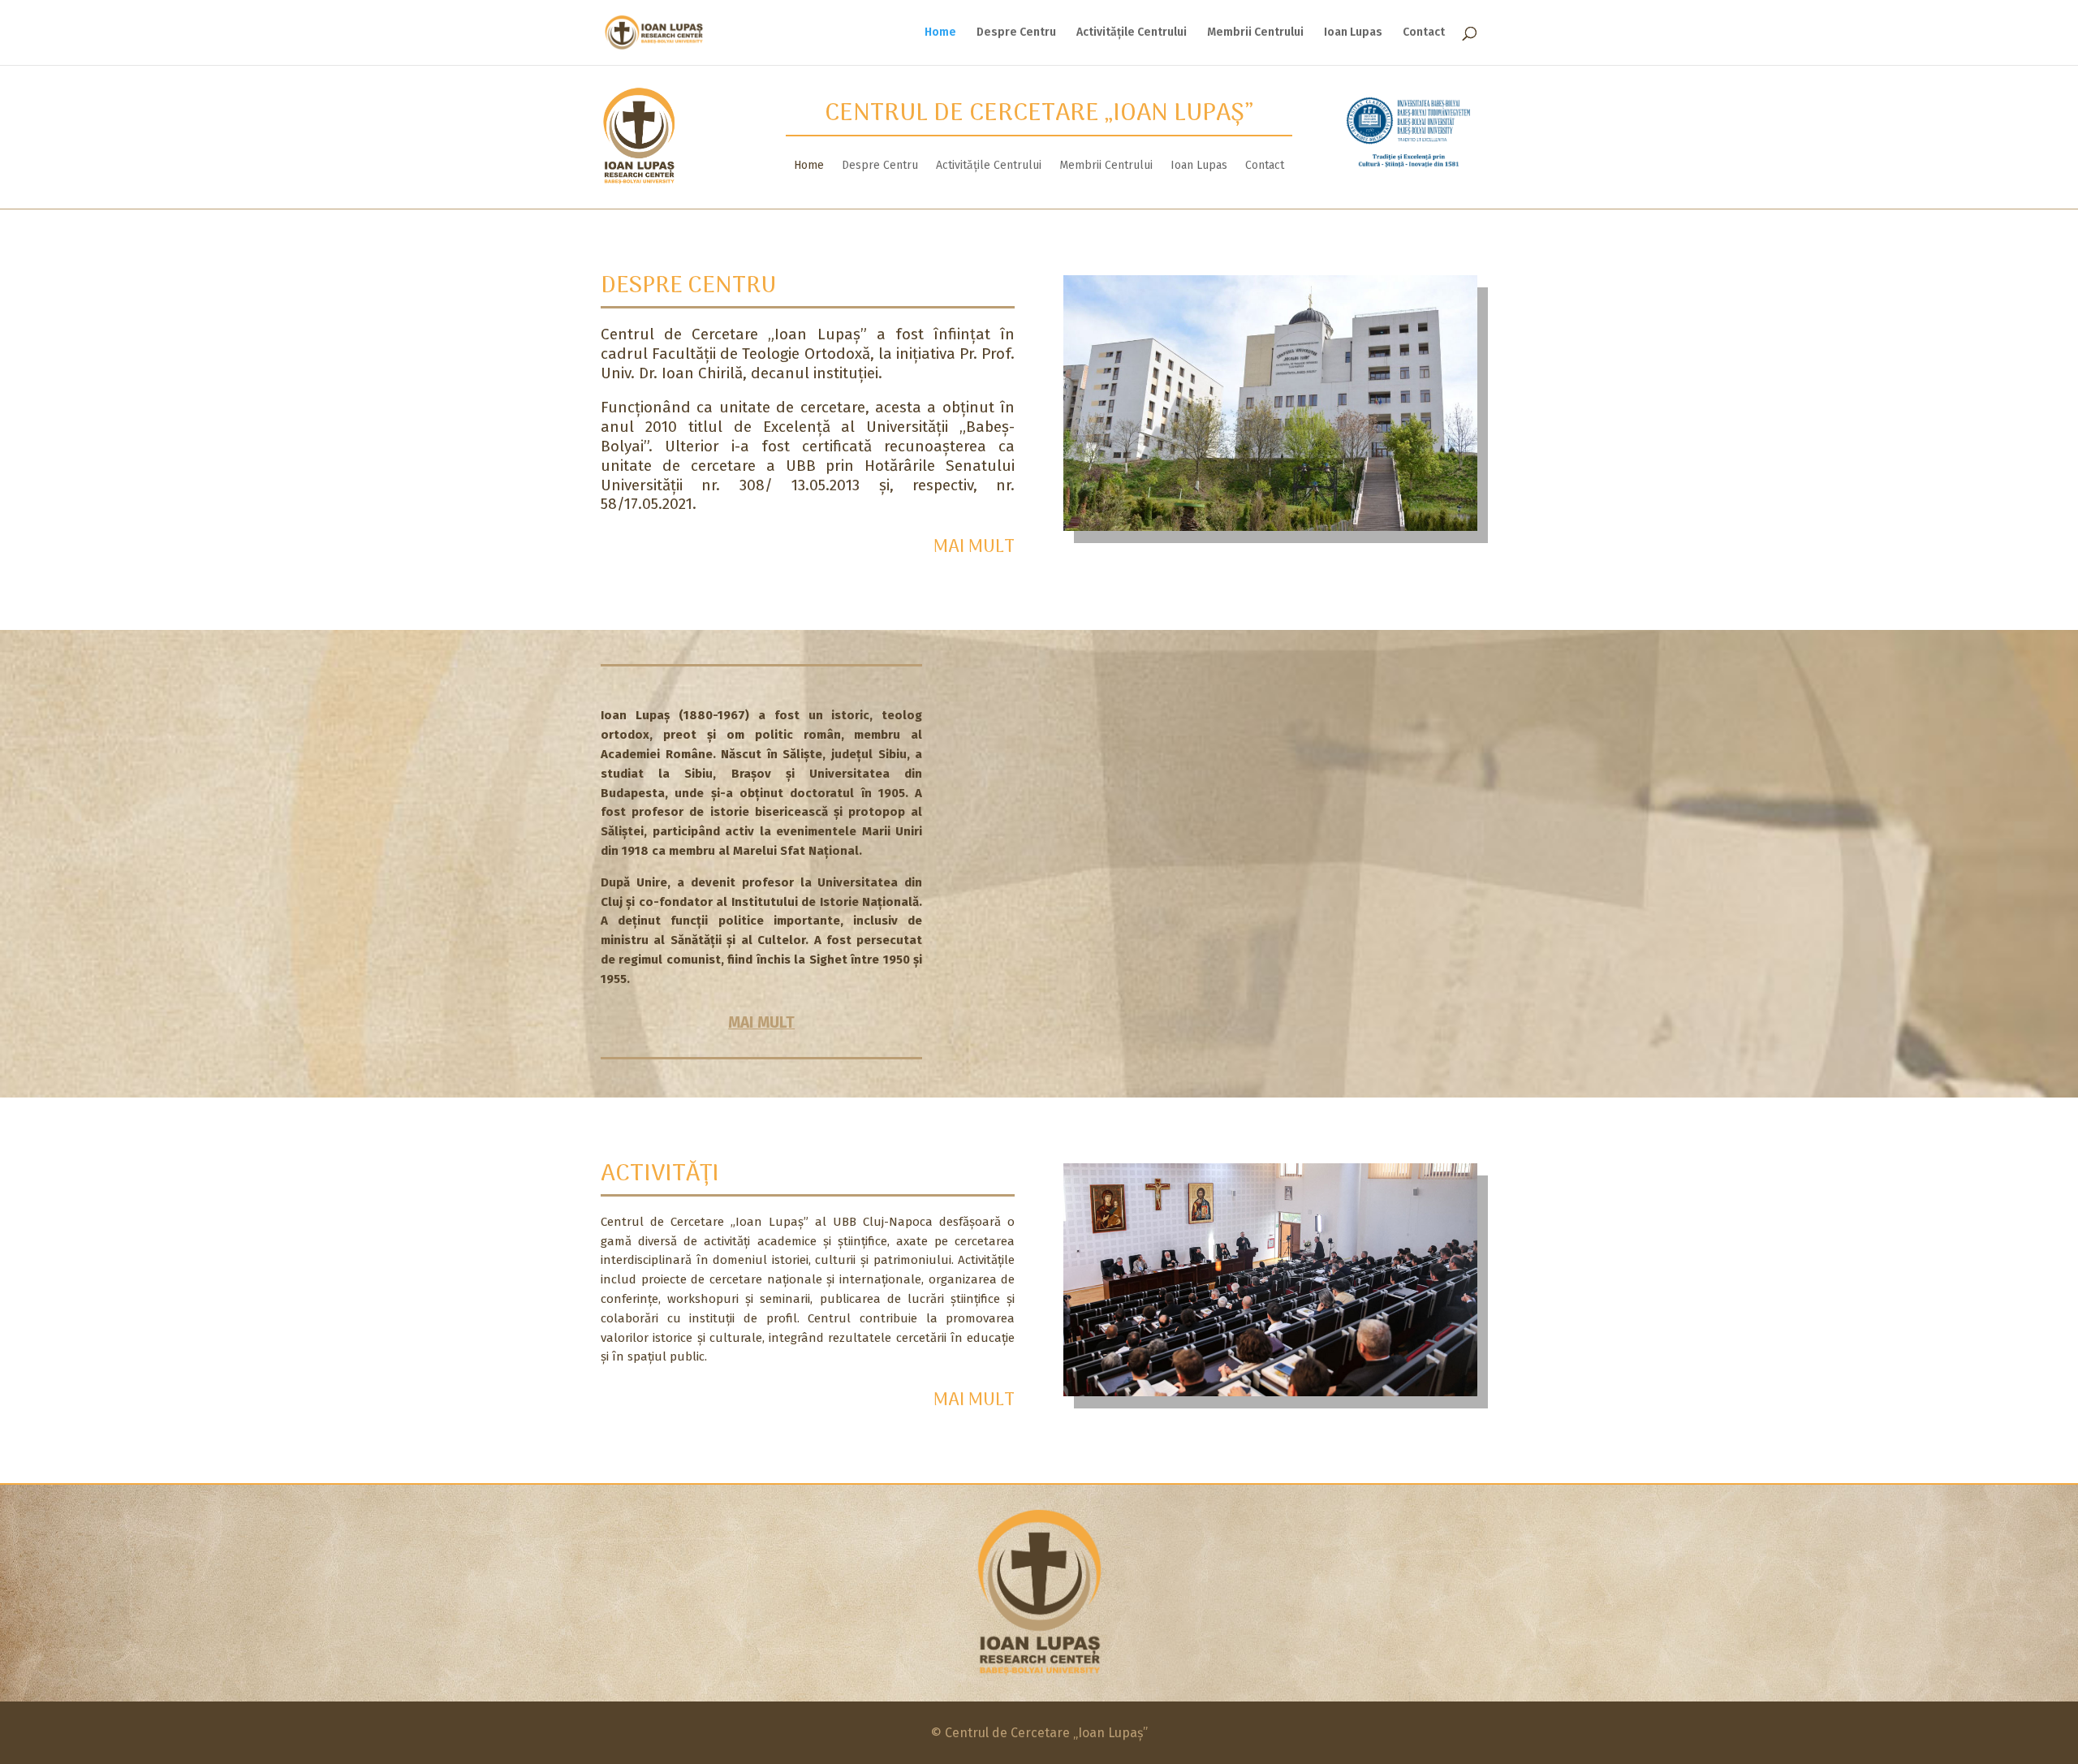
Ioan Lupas (1353, 33)
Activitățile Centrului (1132, 33)
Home (940, 33)
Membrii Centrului (1255, 33)
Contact (1424, 33)
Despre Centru (1016, 33)
